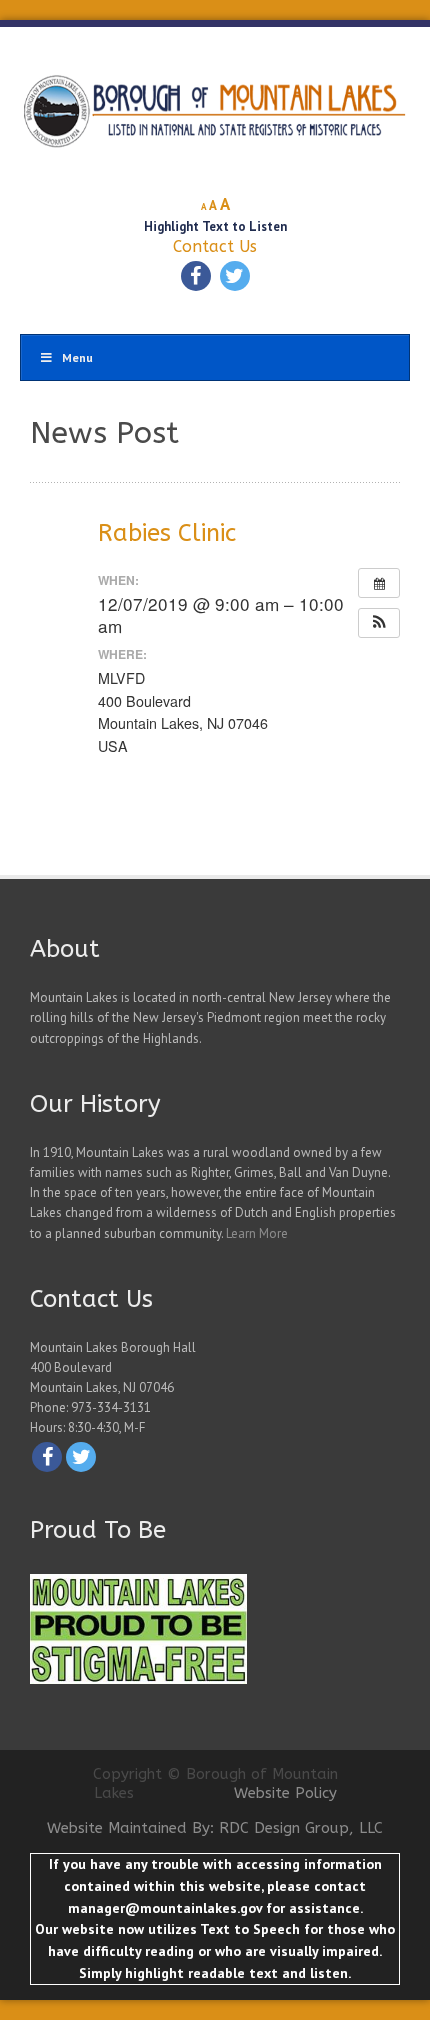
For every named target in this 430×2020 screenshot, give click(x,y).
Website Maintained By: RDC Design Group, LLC (215, 1828)
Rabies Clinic (167, 533)
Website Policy (285, 1793)
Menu (77, 357)
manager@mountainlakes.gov (165, 1908)
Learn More (257, 1233)
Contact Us (215, 246)
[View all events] (379, 583)
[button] (379, 623)
